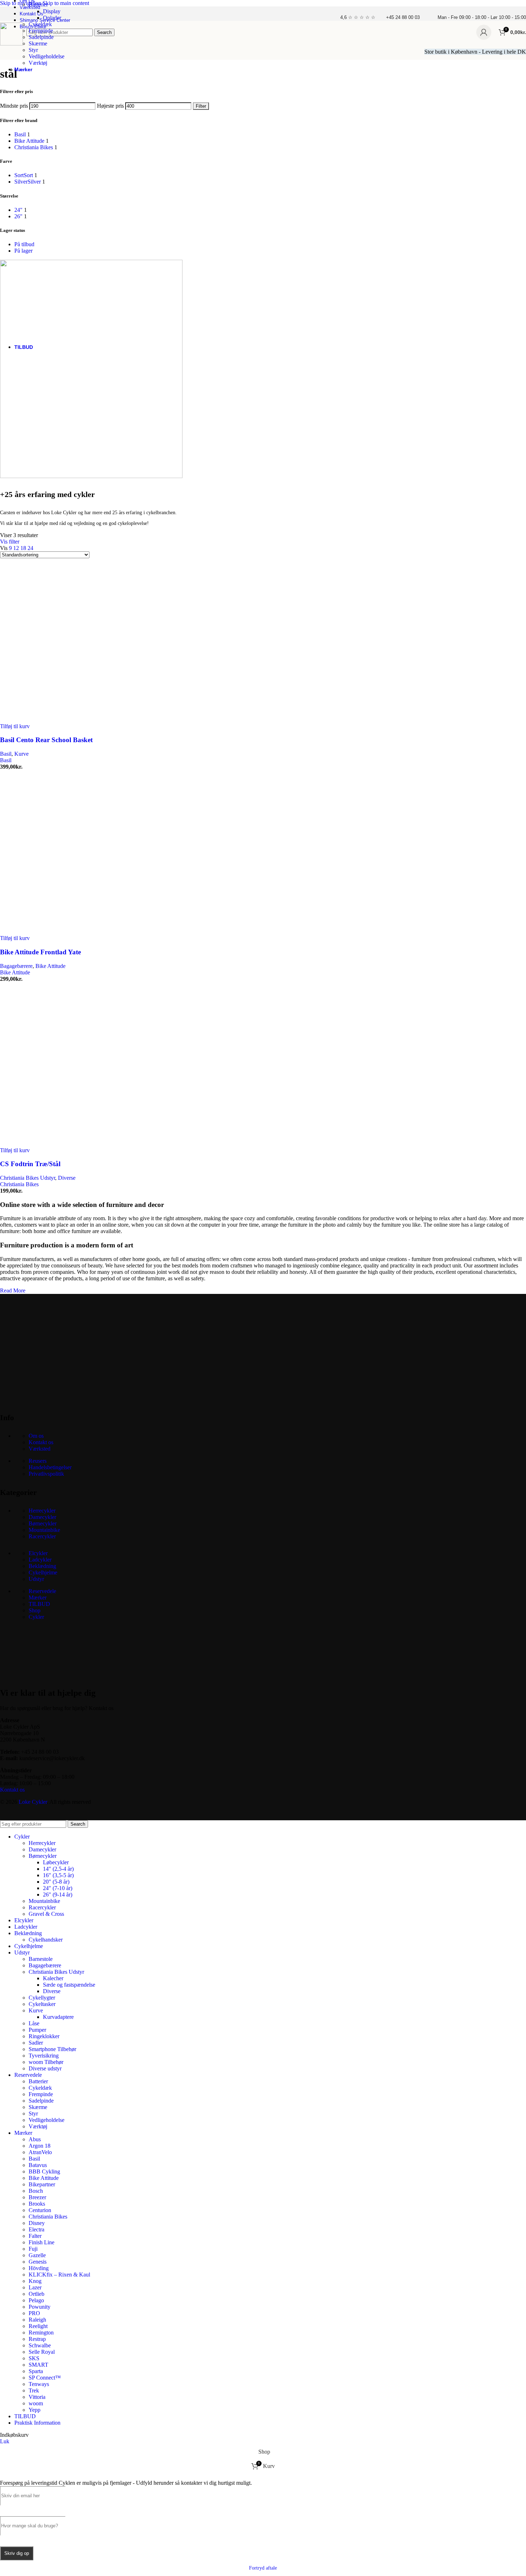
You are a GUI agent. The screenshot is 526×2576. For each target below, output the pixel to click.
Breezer (37, 2197)
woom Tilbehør (46, 2062)
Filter (201, 106)
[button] (15, 726)
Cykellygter (42, 1998)
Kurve (21, 754)
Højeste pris (110, 106)
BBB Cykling (44, 2171)
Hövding (39, 2268)
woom (36, 2403)
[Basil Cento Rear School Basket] (72, 720)
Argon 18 (40, 2146)
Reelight (38, 2326)
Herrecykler (42, 1511)
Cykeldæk (40, 24)
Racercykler (42, 1536)
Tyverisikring (44, 2056)
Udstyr (36, 1579)
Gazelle (37, 2255)
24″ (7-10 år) (58, 1888)
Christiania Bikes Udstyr (28, 1178)
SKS (34, 2358)
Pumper (37, 2030)
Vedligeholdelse (47, 56)
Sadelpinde (41, 37)
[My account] (484, 32)
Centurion (40, 2210)
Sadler (36, 2043)
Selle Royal (42, 2352)
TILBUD (39, 1604)
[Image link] (54, 1399)
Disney (37, 2223)
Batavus (38, 2165)
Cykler (36, 1617)
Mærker (38, 1598)
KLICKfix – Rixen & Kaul (59, 2275)
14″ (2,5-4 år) (58, 1869)
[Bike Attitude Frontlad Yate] (72, 932)
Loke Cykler (33, 1802)
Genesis (38, 2262)
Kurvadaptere (58, 2017)
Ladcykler (40, 1560)
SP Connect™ (45, 2378)
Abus (35, 2139)
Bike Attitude (50, 966)
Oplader (52, 18)
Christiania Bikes (19, 1184)
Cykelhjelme (43, 1572)
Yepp (35, 2410)
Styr (33, 50)
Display (52, 11)
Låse (34, 2023)
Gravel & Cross (46, 1914)
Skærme (38, 43)
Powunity (40, 2307)
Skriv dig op (17, 2553)
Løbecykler (56, 1862)
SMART (38, 2365)
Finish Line (42, 2242)
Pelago (36, 2300)
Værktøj (38, 63)
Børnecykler (43, 1523)
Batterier (38, 4)
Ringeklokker (44, 2036)
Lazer (35, 2287)
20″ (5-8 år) (56, 1882)
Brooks (37, 2204)
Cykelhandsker (46, 1940)
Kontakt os (41, 1442)
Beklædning (42, 1566)
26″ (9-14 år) (58, 1895)
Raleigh (37, 2320)
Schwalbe (40, 2345)
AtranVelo (40, 2152)
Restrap (37, 2339)
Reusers (38, 1461)
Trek (34, 2390)
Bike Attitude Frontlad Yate (40, 952)
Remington (41, 2332)
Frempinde (41, 31)
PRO (34, 2313)
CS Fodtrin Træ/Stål (30, 1164)
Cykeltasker (42, 2004)
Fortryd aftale (263, 2568)
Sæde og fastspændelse (69, 1985)
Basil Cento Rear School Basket (46, 740)
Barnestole (41, 1959)
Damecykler (42, 1517)
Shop (35, 1610)
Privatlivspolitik (46, 1474)
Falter (35, 2236)
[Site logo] (11, 43)
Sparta (36, 2371)
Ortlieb (36, 2294)
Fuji (33, 2249)
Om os (36, 1436)
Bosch (36, 2191)
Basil (6, 754)
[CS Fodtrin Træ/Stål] (72, 1144)
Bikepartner (42, 2184)
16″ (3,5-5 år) (58, 1875)
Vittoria (37, 2397)
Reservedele (42, 1591)
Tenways (39, 2384)
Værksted (40, 1449)
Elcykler (38, 1553)
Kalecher (53, 1978)
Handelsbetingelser (50, 1467)
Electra (36, 2229)
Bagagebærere (16, 966)
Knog (35, 2281)
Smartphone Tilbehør (52, 2049)
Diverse (67, 1178)
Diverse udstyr (45, 2068)
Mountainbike (44, 1530)
